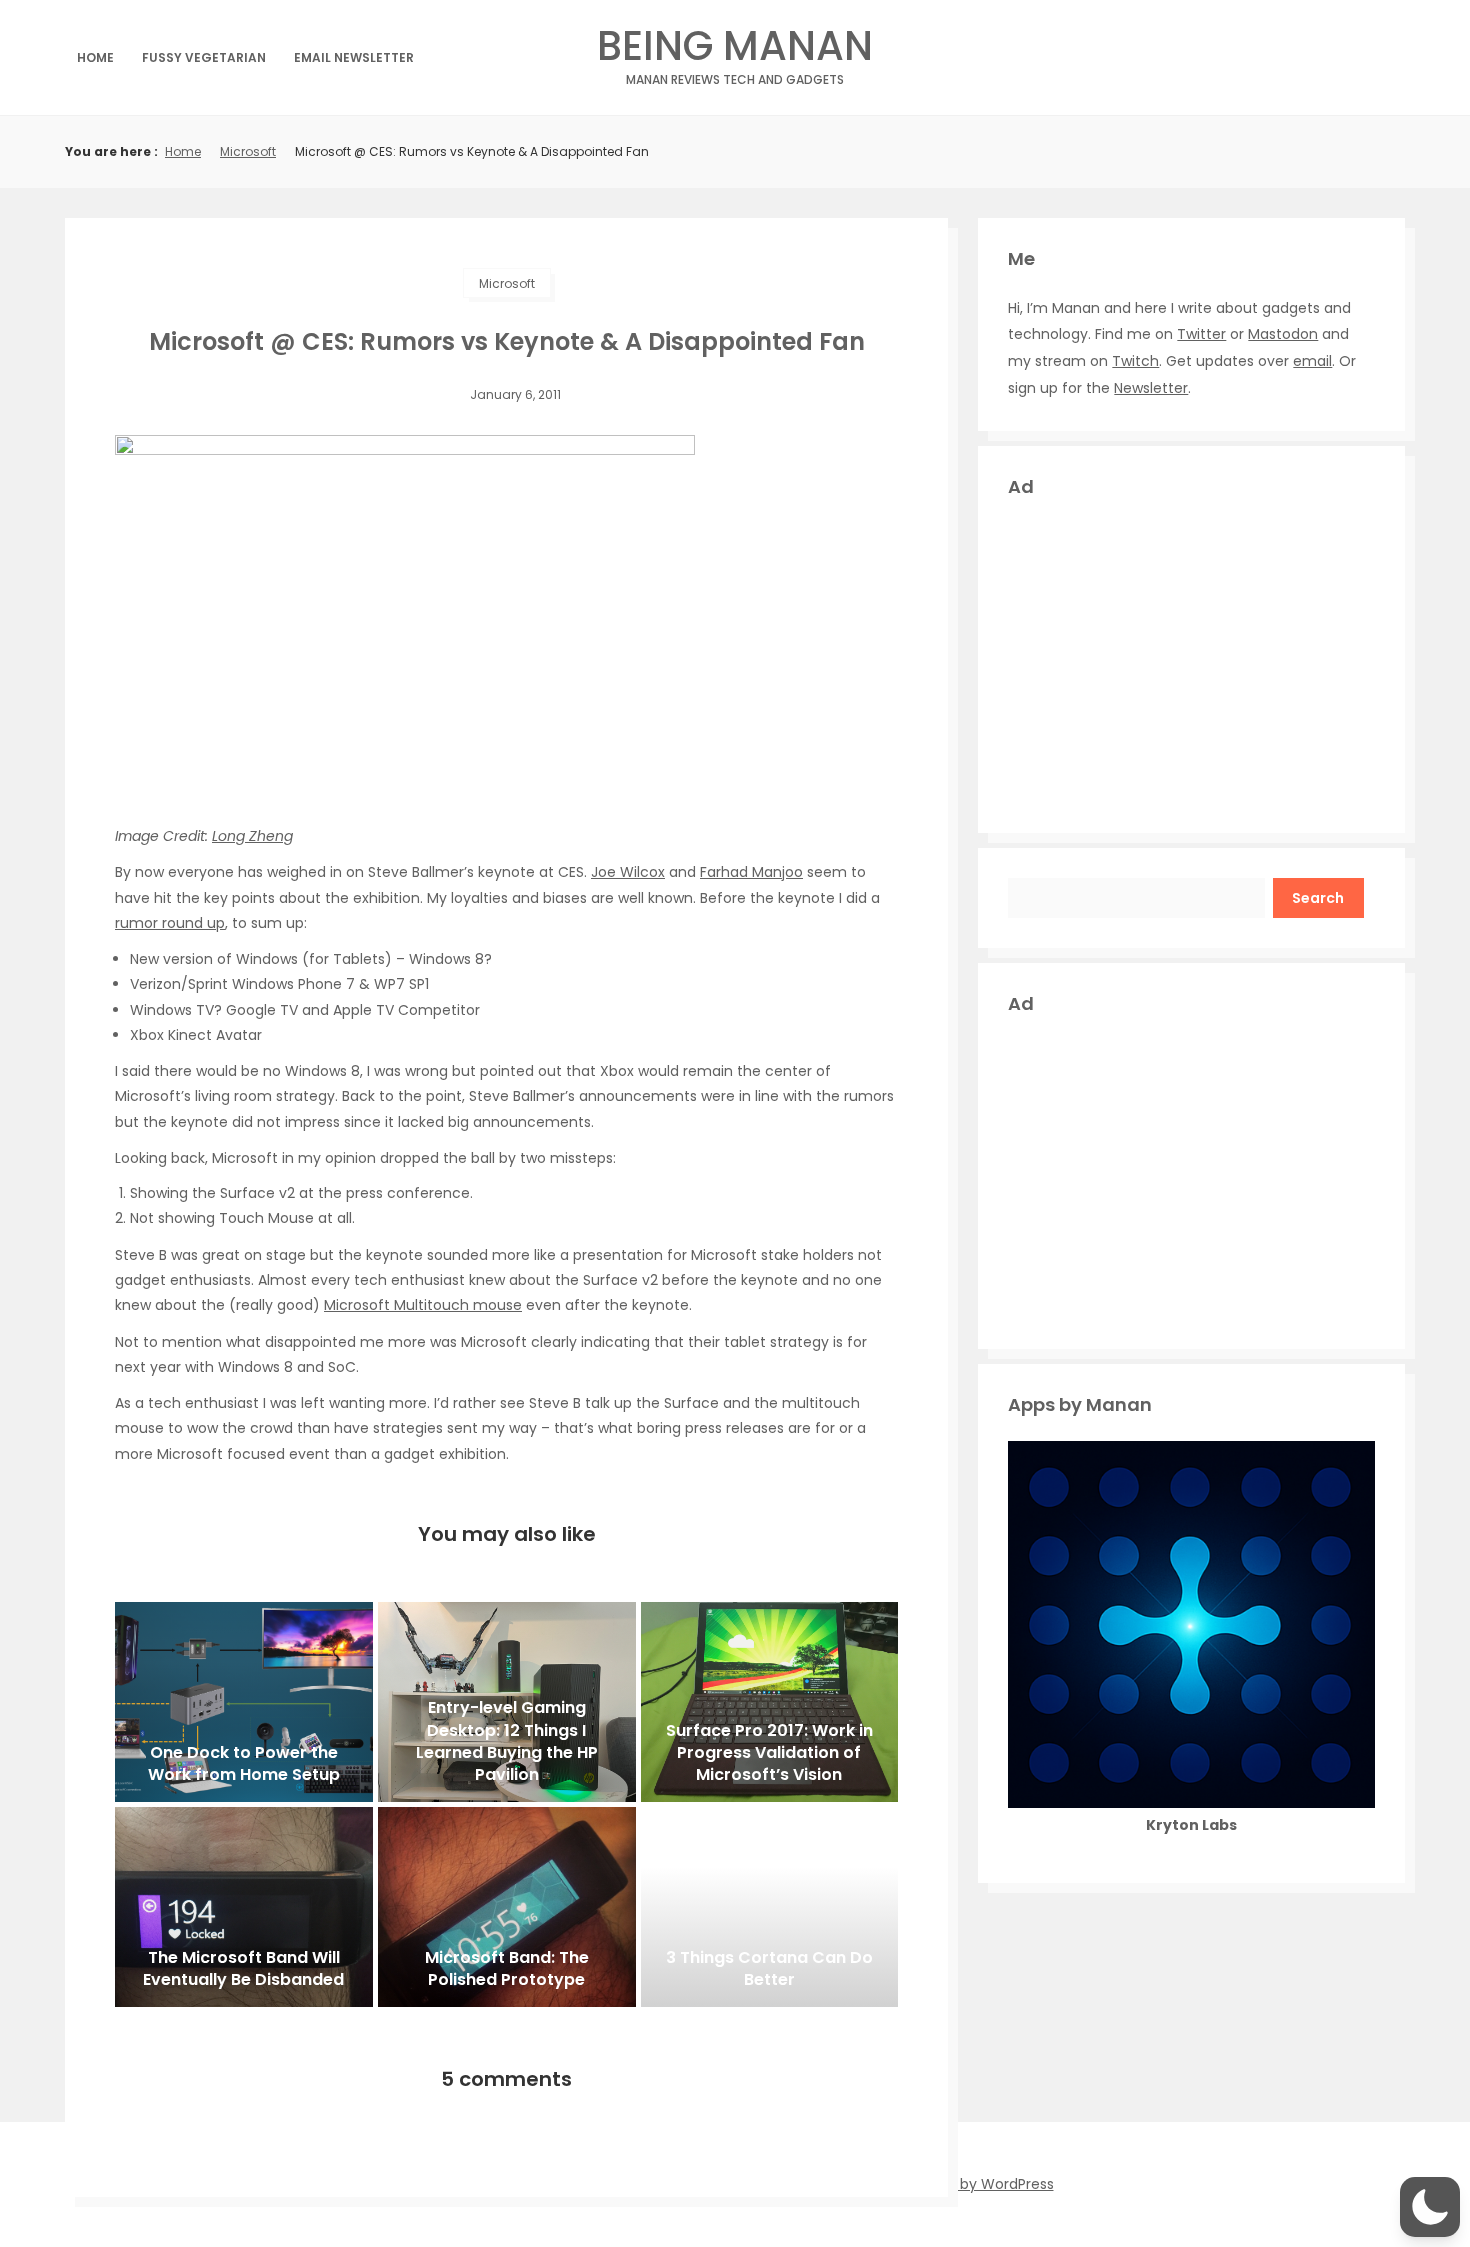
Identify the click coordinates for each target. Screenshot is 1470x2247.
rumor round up (170, 923)
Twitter (1201, 334)
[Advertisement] (1191, 663)
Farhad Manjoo (751, 872)
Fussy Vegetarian (204, 57)
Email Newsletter (354, 57)
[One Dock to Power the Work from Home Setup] (244, 1702)
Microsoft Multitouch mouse (423, 1305)
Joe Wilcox (628, 872)
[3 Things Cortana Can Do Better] (770, 1907)
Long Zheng (252, 836)
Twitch (1135, 361)
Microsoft (248, 151)
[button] (1430, 2207)
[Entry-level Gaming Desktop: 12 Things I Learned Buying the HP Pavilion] (507, 1702)
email (1312, 361)
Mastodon (1283, 334)
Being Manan (735, 51)
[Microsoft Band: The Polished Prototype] (507, 1907)
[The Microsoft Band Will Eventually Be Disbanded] (244, 1907)
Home (95, 57)
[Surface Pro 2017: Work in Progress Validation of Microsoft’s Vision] (770, 1702)
